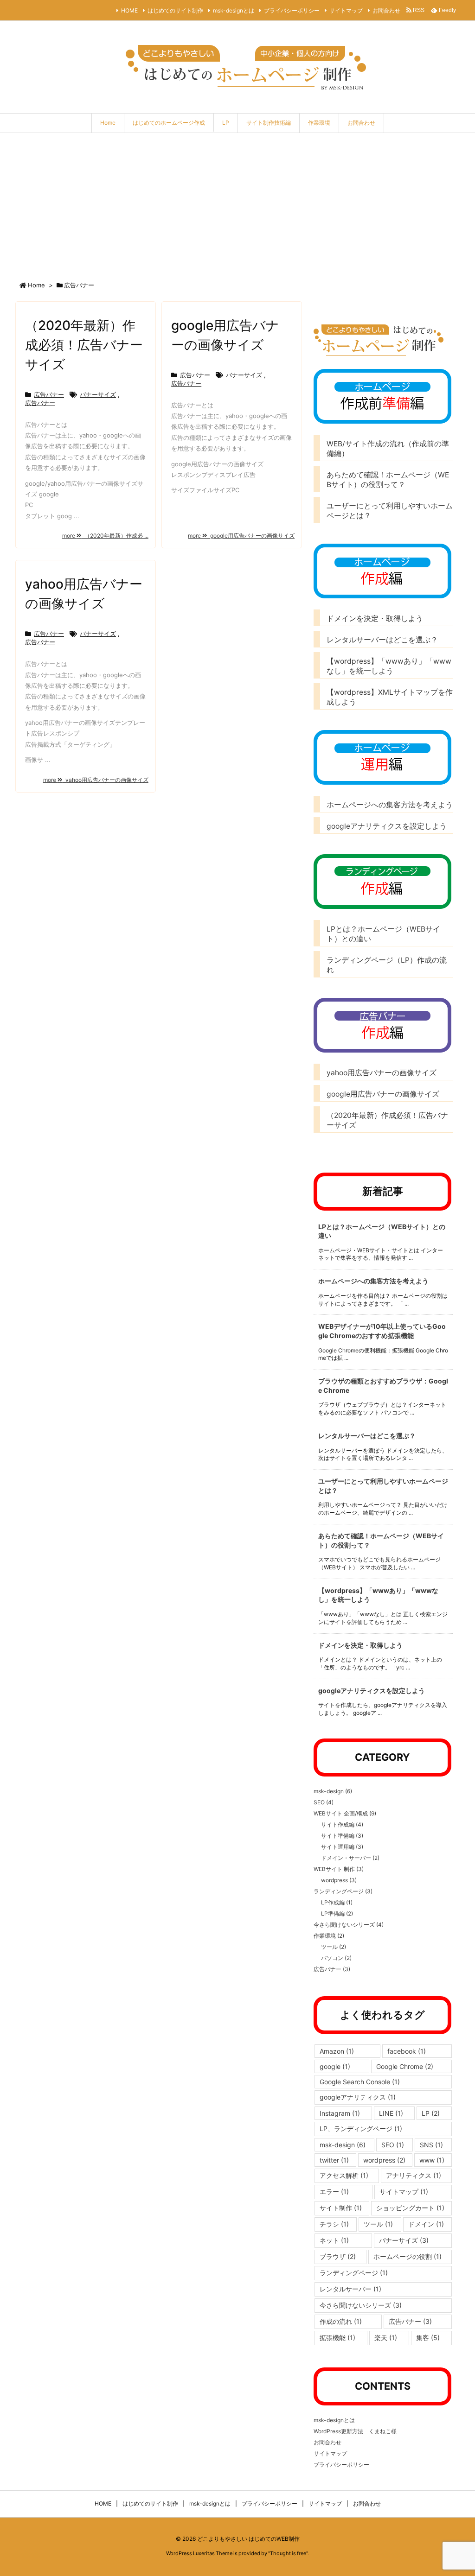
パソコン (336, 1958)
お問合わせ (386, 10)
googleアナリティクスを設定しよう (387, 826)
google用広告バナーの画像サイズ (383, 1094)
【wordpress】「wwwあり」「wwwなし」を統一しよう (389, 666)
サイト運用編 (342, 1847)
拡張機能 (337, 2338)
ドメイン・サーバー (350, 1858)
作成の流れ (341, 2321)
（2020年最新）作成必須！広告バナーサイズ (84, 345)
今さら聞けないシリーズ (349, 1925)
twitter (334, 2160)
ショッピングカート (410, 2208)
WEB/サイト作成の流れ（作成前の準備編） (388, 449)
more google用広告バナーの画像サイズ (241, 536)
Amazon (337, 2051)
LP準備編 (337, 1913)
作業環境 (329, 1936)
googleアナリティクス (358, 2097)
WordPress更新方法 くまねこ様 (355, 2431)
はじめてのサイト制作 (175, 10)
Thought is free (288, 2553)
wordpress (339, 1880)
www (432, 2160)
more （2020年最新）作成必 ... (105, 536)
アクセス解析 (344, 2175)
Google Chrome (405, 2066)
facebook (407, 2051)
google (335, 2066)
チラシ (334, 2224)
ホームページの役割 (408, 2256)
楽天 (386, 2338)
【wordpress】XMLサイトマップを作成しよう (390, 697)
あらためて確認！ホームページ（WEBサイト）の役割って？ (388, 480)
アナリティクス (414, 2175)
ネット (334, 2240)
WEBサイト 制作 (339, 1869)
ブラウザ (338, 2256)
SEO (324, 1802)
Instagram (340, 2113)
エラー (334, 2192)
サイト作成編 (342, 1824)
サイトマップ (346, 10)
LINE (391, 2113)
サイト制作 (341, 2208)
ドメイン (426, 2224)
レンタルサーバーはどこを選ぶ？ (382, 640)
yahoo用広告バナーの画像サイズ (382, 1073)
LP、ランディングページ (361, 2129)
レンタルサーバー (350, 2289)
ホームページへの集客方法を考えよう (390, 805)
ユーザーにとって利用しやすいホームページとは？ (390, 511)
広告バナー (49, 394)
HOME (129, 10)
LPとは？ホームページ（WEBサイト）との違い (383, 934)
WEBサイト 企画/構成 (345, 1813)
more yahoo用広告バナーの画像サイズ (96, 780)
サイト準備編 (342, 1836)
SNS (431, 2145)
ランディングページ (343, 1891)
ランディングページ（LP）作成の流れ (387, 965)
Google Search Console (360, 2082)
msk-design (333, 1791)
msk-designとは (234, 10)
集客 (428, 2338)
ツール (334, 1947)
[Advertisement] (237, 203)
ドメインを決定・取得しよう (379, 619)
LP (431, 2113)
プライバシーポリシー (292, 10)
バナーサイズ (98, 394)
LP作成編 (337, 1902)
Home (36, 285)
